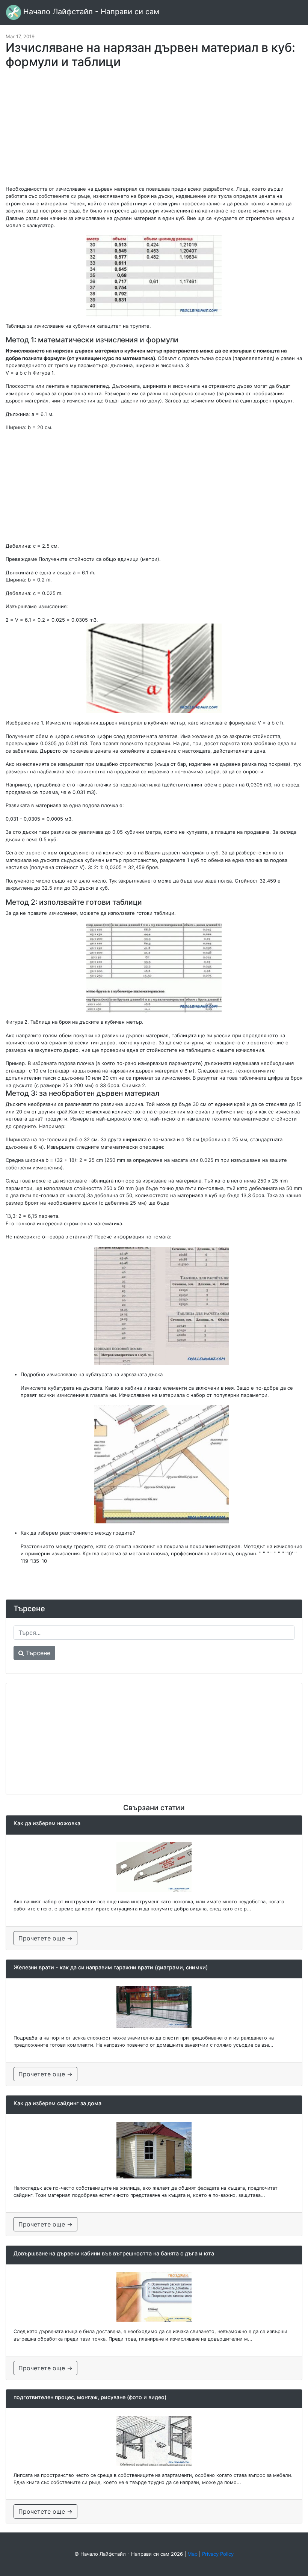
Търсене (37, 1653)
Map (192, 2554)
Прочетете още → (45, 1938)
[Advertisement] (154, 131)
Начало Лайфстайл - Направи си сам (90, 12)
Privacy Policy (218, 2554)
